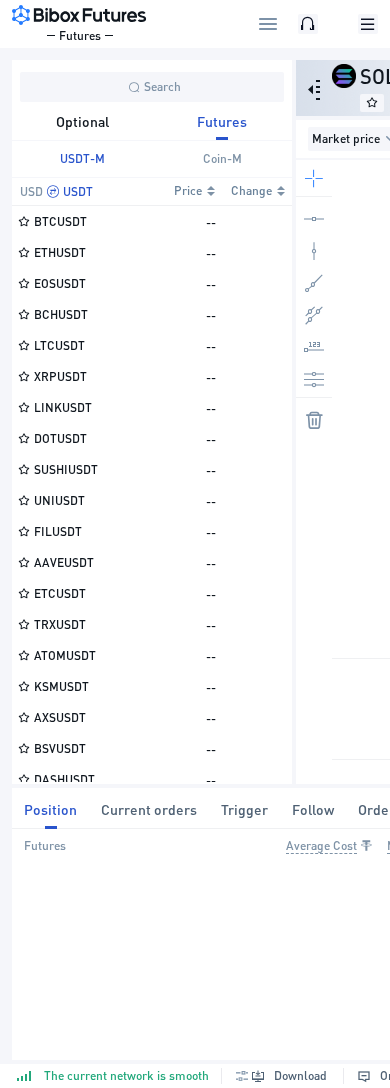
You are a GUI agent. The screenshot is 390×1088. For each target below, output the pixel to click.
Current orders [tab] (149, 809)
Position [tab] (50, 809)
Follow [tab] (313, 809)
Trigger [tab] (244, 809)
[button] (242, 1076)
